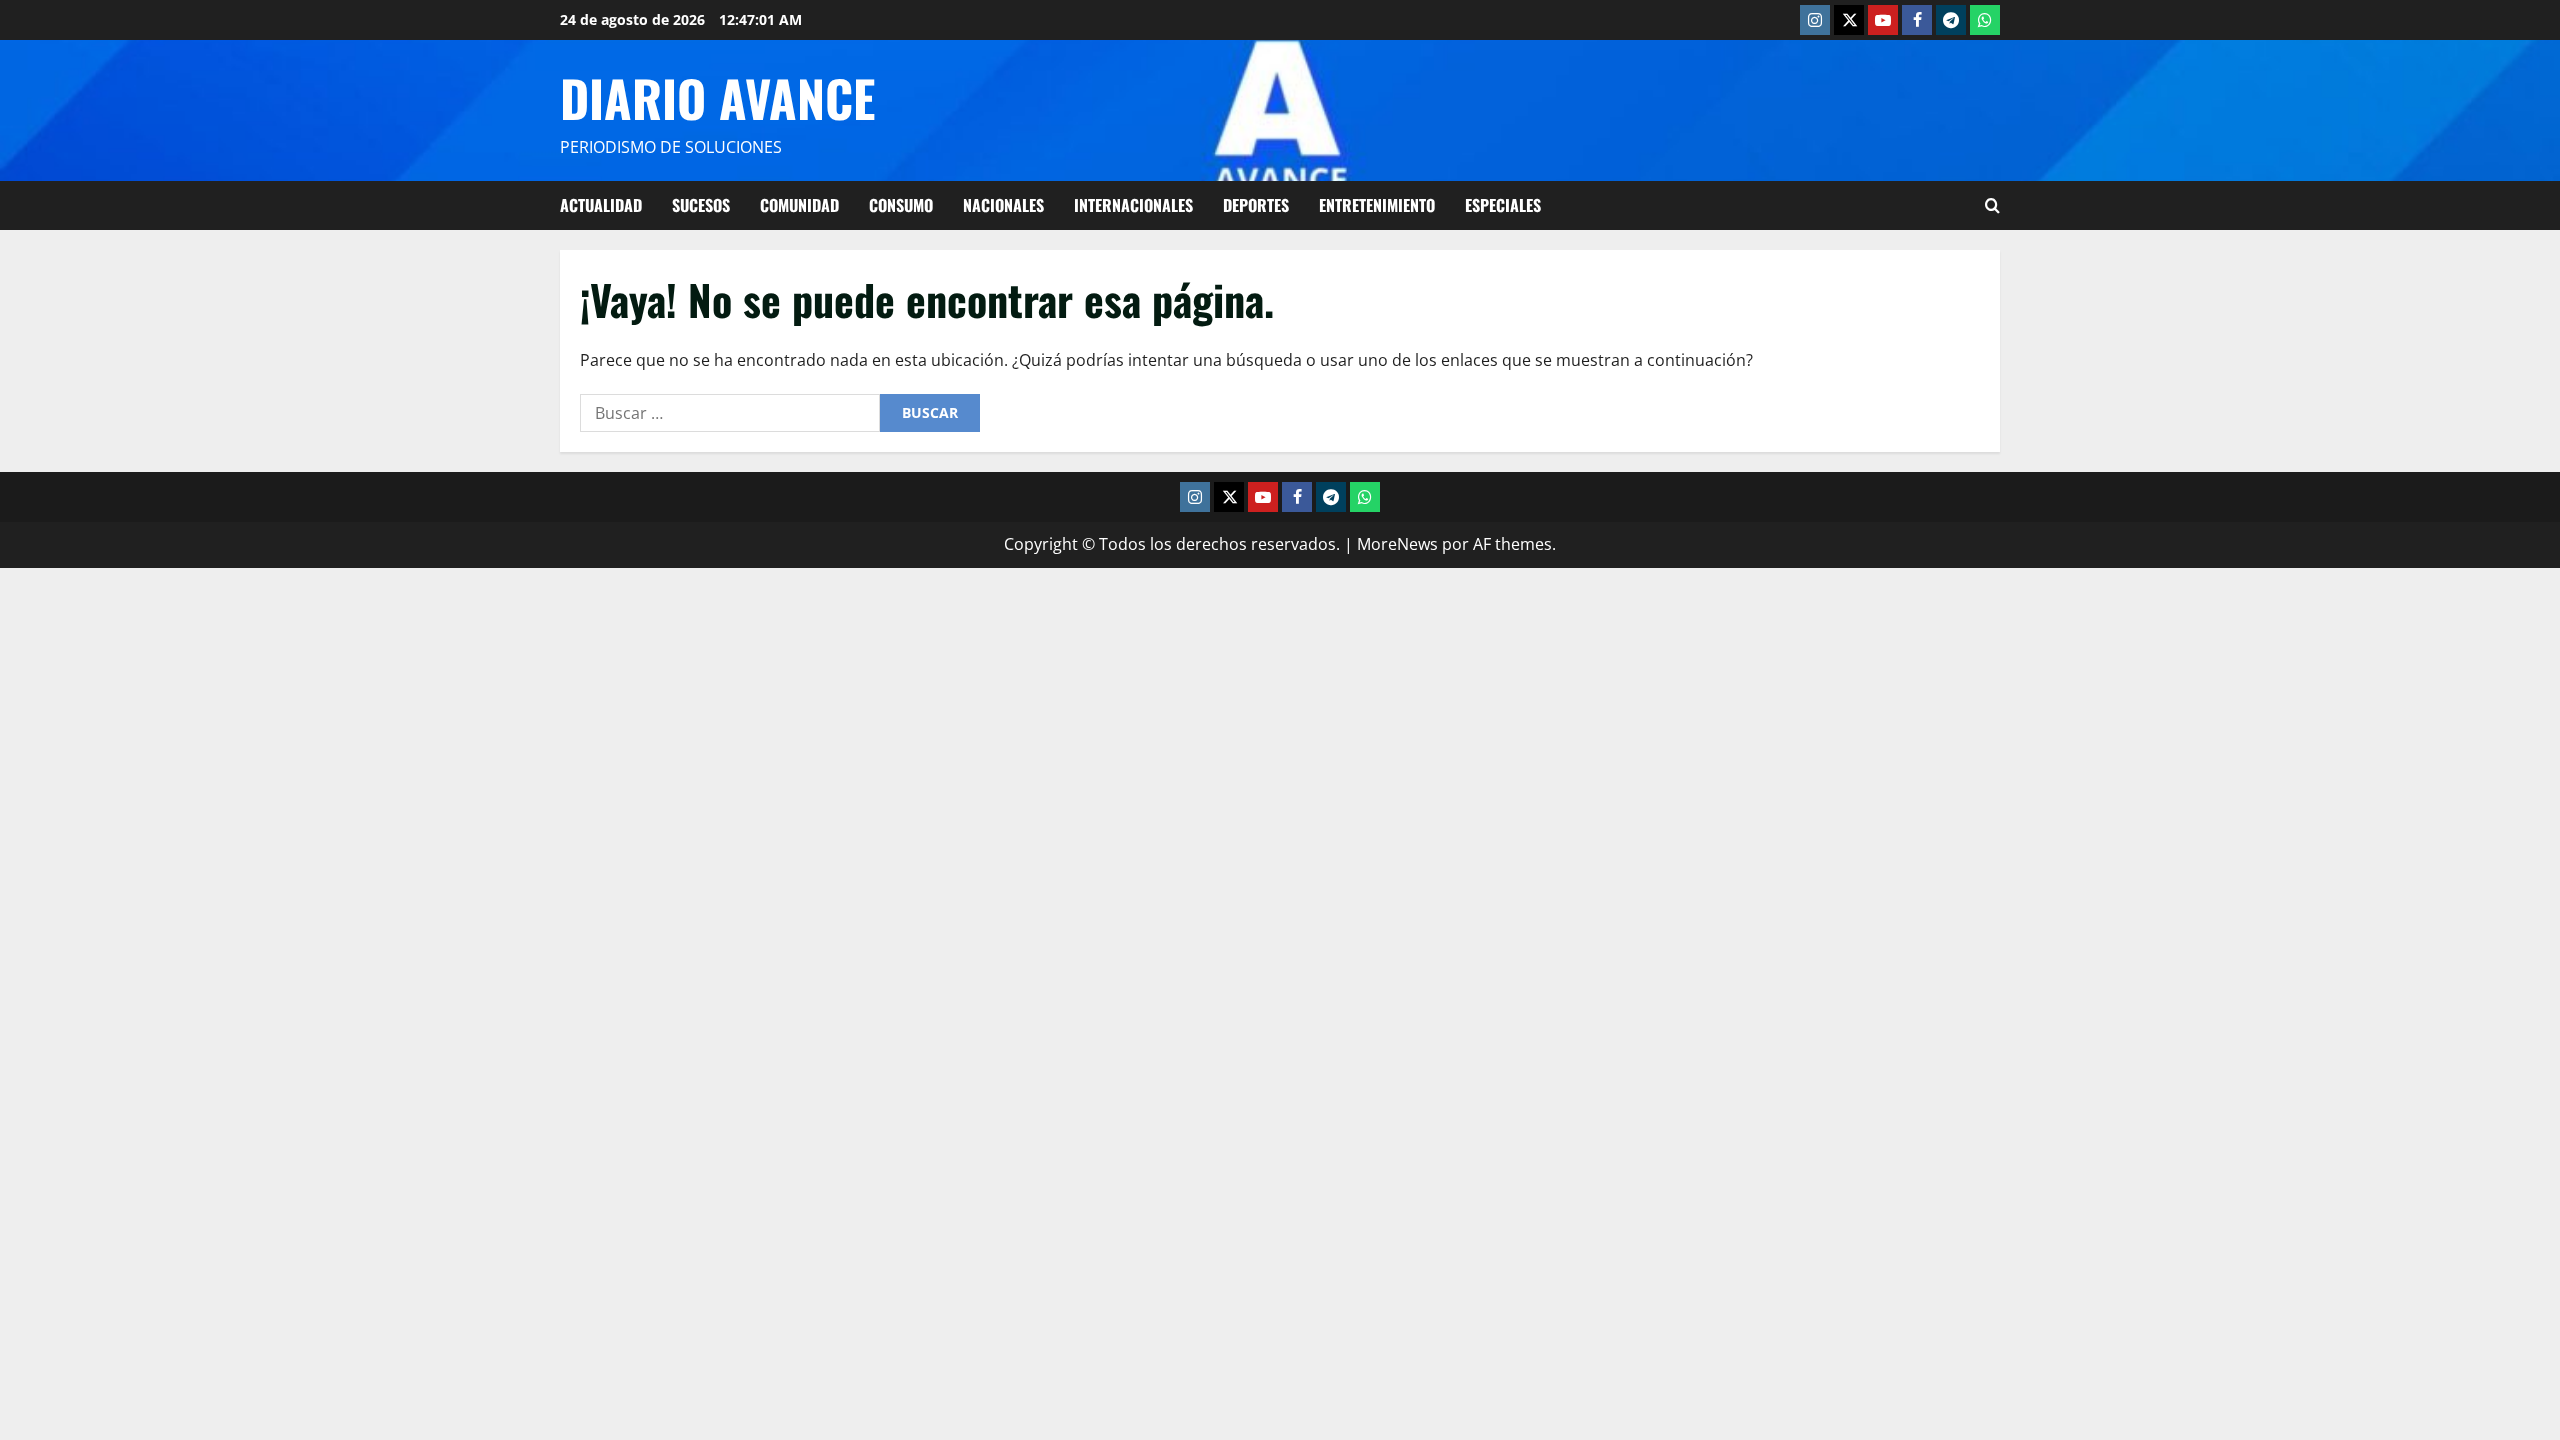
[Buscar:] (730, 413)
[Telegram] (1951, 20)
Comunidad (799, 205)
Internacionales (1133, 205)
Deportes (1256, 205)
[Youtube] (1883, 20)
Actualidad (601, 205)
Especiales (1503, 205)
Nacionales (1003, 205)
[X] (1849, 20)
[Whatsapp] (1985, 20)
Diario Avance (717, 97)
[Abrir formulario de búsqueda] (1992, 205)
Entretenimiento (1377, 205)
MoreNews (1397, 544)
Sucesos (701, 205)
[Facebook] (1917, 20)
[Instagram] (1815, 20)
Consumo (901, 205)
